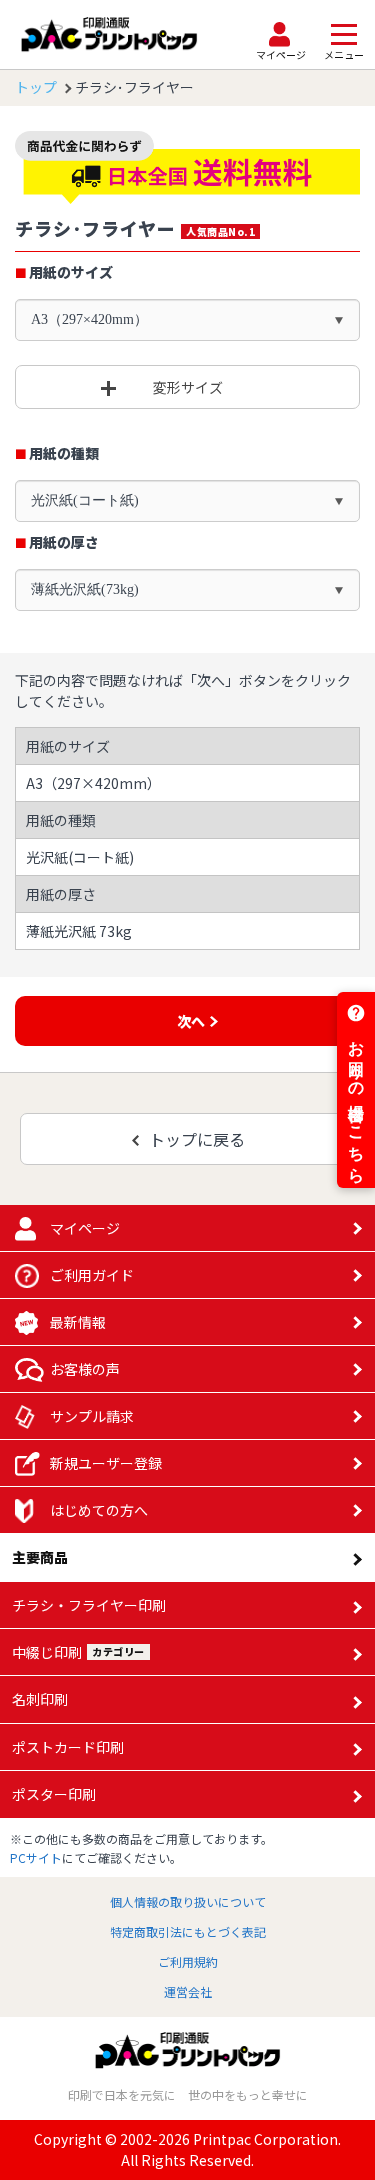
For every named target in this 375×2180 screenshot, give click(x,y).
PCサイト (36, 1857)
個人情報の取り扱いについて (188, 1901)
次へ (191, 1021)
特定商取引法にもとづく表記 (188, 1931)
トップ (36, 87)
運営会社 (188, 1991)
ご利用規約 (188, 1961)
